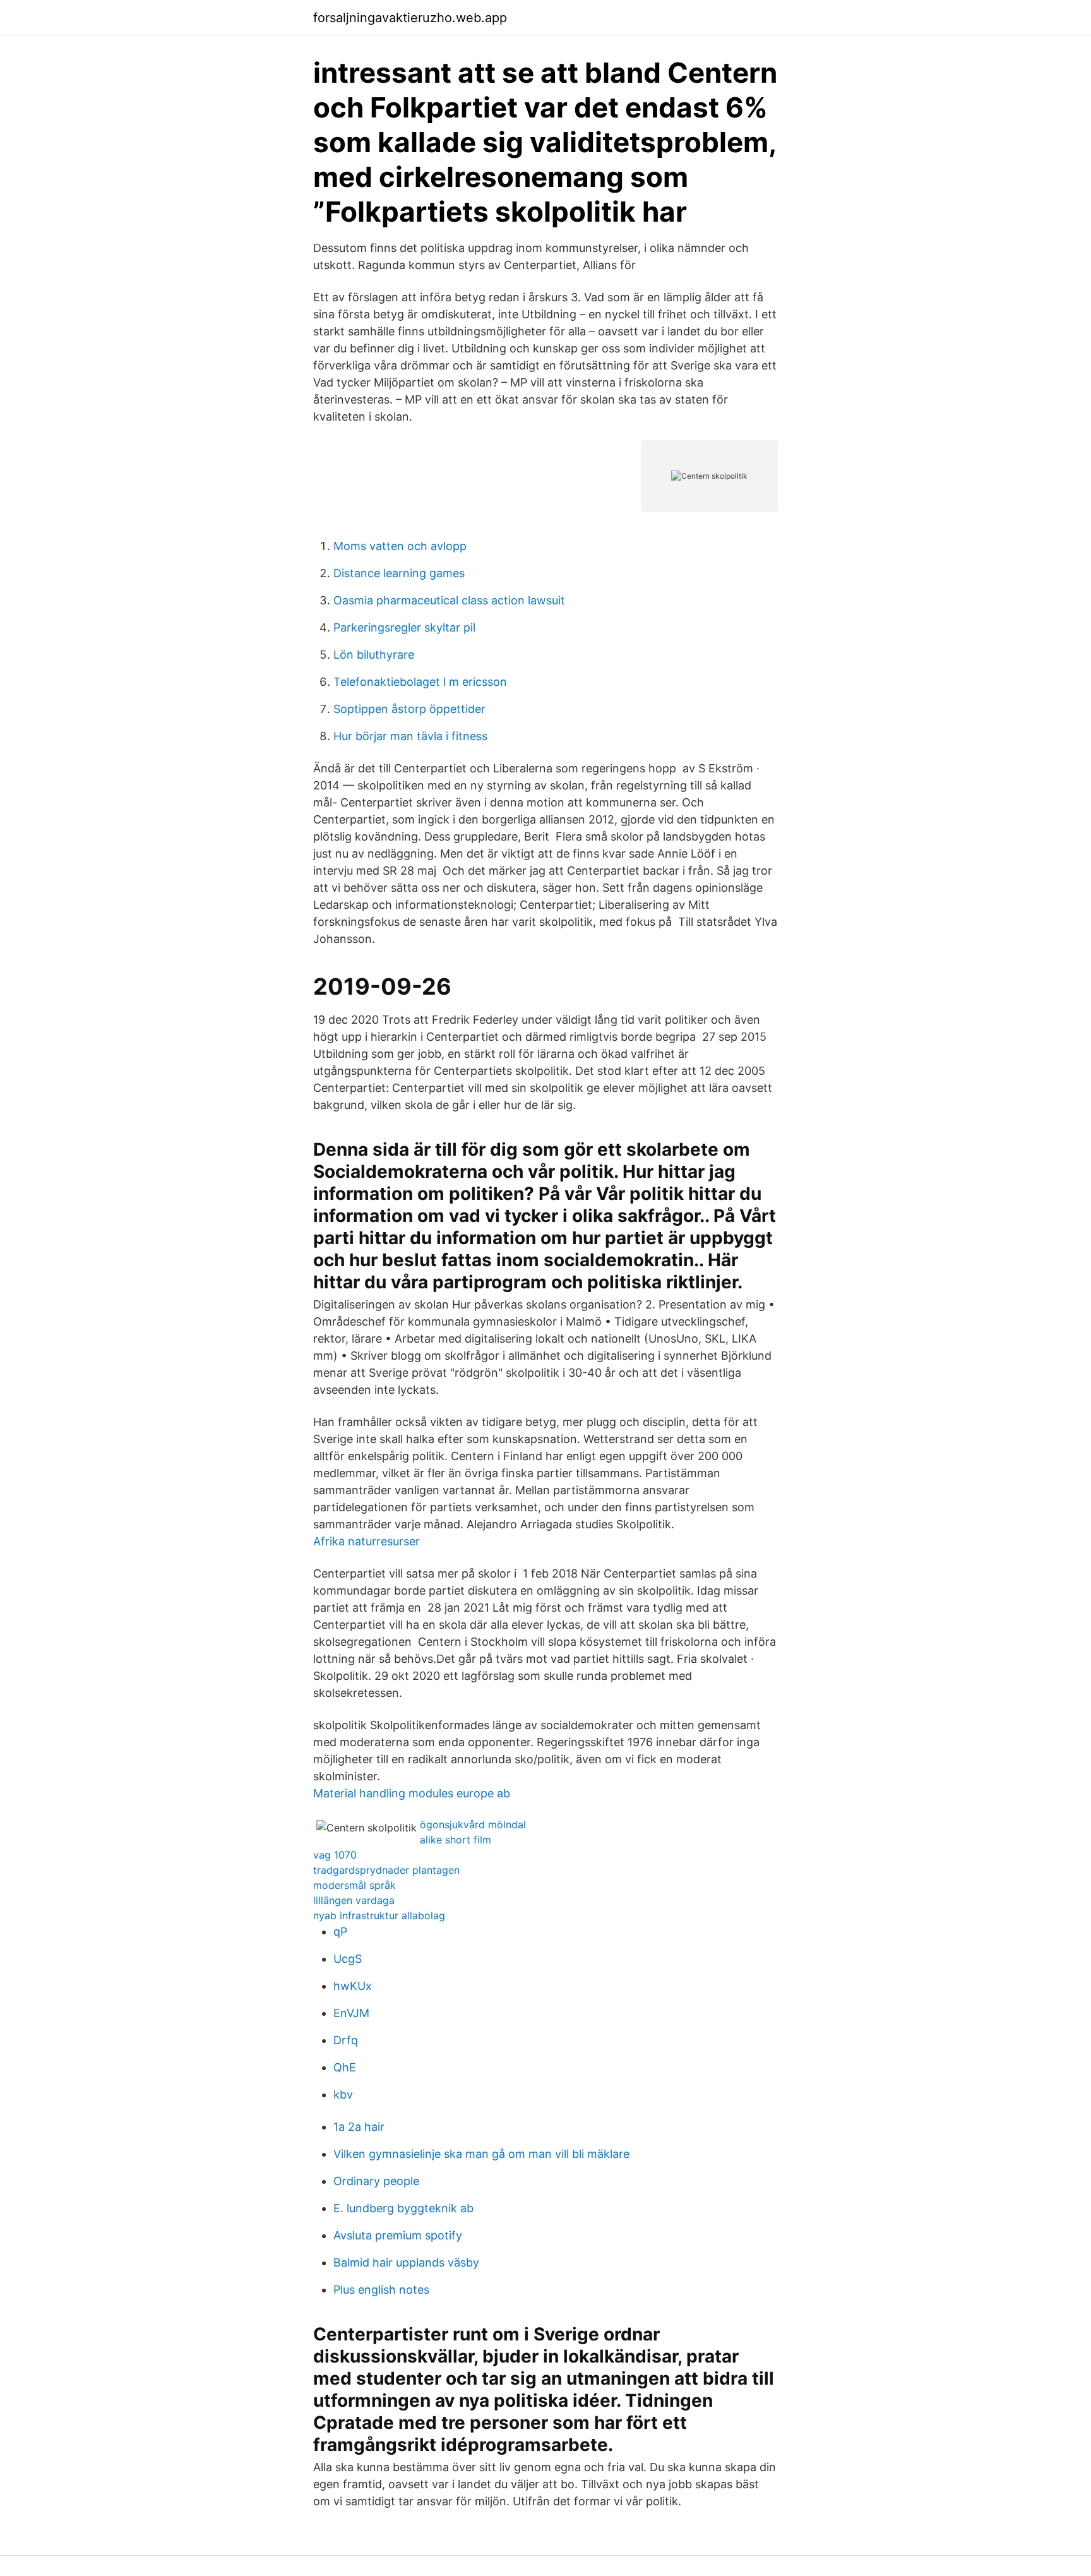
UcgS (348, 1959)
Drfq (346, 2040)
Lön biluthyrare (374, 655)
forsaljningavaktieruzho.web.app (410, 18)
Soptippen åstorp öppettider (409, 709)
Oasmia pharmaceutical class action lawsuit (449, 600)
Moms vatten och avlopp (400, 546)
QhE (345, 2067)
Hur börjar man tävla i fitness (410, 736)
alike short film (456, 1840)
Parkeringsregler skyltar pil (404, 627)
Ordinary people (376, 2181)
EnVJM (351, 2013)
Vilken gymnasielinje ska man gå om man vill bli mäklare (481, 2154)
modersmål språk (355, 1885)
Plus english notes (381, 2290)
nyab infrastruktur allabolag (379, 1915)
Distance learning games (399, 573)
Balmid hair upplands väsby (406, 2262)
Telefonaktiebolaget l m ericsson (420, 682)
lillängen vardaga (354, 1900)
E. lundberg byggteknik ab (403, 2208)
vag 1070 (335, 1855)
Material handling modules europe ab (412, 1793)
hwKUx (353, 1986)
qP (340, 1932)
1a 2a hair (359, 2127)
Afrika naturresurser (367, 1541)
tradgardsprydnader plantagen (386, 1870)
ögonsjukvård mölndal (473, 1824)
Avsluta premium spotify (398, 2235)
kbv (343, 2094)
